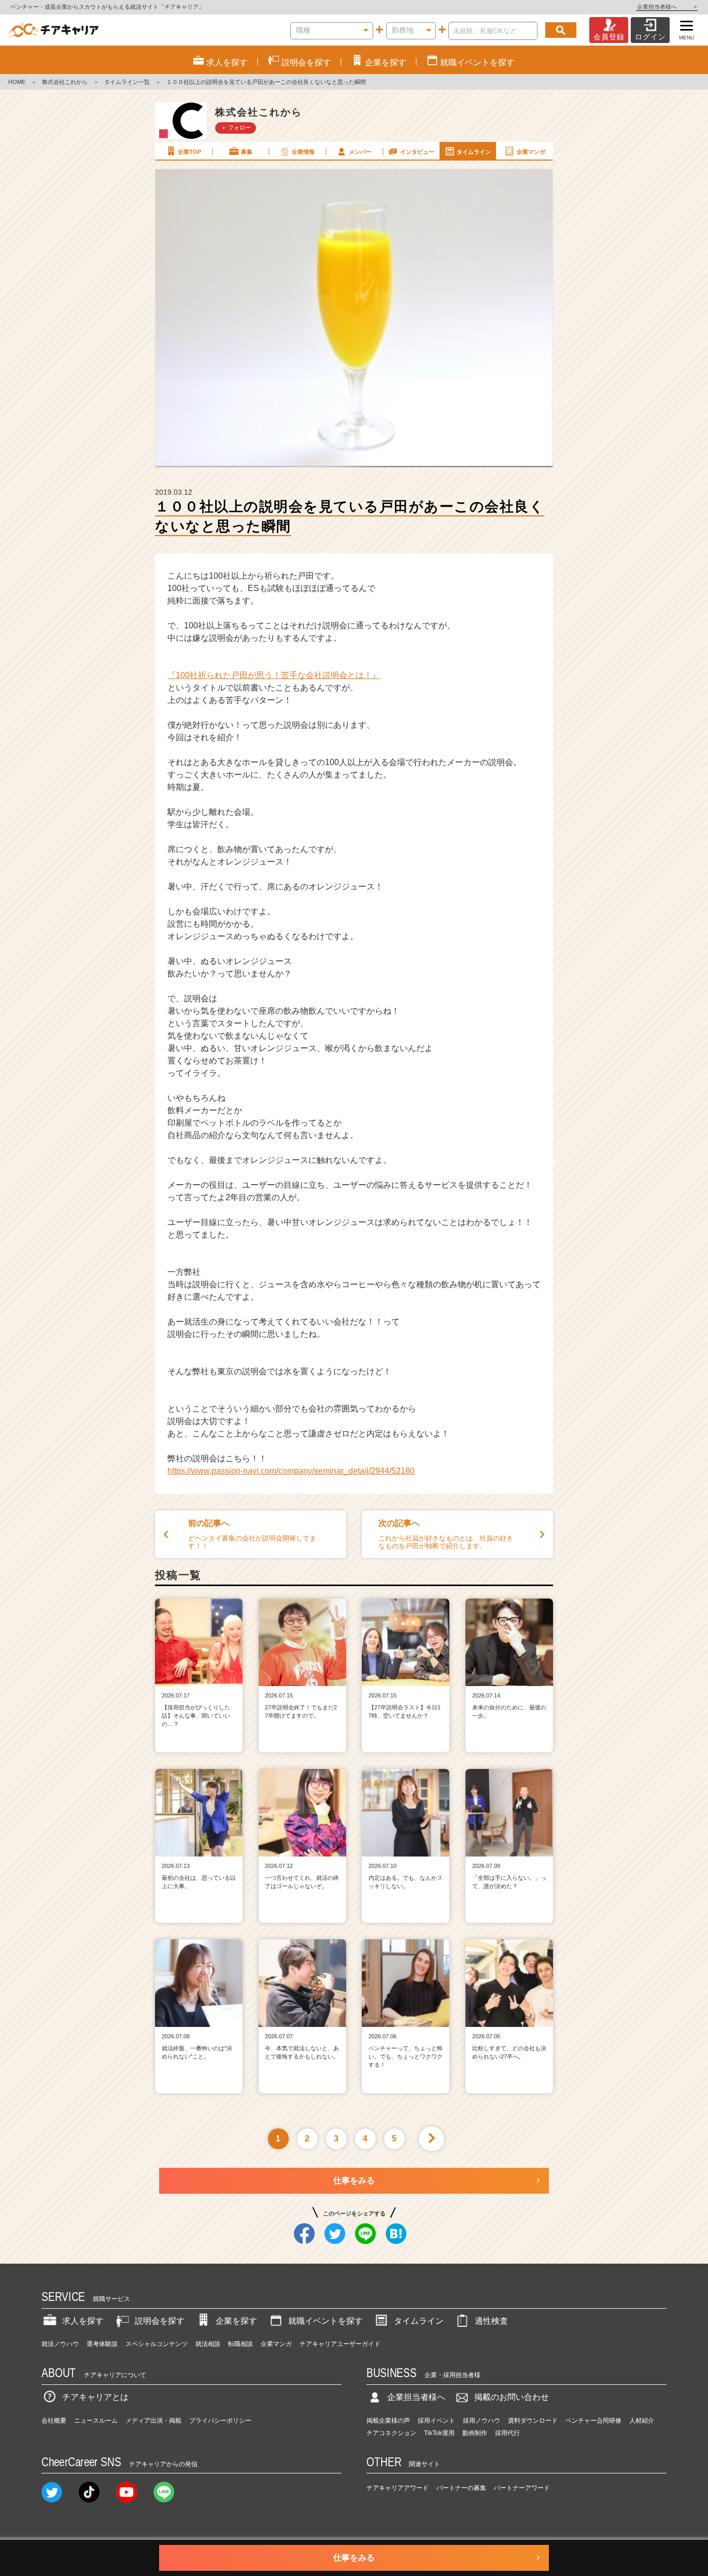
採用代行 (507, 2433)
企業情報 (303, 152)
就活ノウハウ (60, 2344)
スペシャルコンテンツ (157, 2344)
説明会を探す (160, 2321)
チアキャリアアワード (398, 2488)
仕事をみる (354, 2181)
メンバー (360, 152)
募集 (247, 152)
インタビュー (417, 152)
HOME (17, 82)
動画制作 (475, 2433)
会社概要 (54, 2421)
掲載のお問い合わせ (512, 2397)
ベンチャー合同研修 (593, 2421)
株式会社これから (65, 82)
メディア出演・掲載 (153, 2421)
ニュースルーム (96, 2421)
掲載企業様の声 (388, 2421)
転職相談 (240, 2344)
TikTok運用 (439, 2433)
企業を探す (236, 2321)
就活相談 (208, 2344)
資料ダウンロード (533, 2421)
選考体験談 (102, 2344)
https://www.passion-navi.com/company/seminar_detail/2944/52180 (291, 1471)
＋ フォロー (236, 127)
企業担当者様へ (667, 7)
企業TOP (189, 152)
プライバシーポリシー (220, 2421)
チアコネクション (391, 2433)
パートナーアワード (522, 2488)
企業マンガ (531, 152)
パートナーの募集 (461, 2488)
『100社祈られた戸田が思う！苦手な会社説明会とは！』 (274, 675)
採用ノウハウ (482, 2421)
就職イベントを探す (325, 2321)
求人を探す (83, 2321)
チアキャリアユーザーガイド (340, 2344)
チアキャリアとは (95, 2397)
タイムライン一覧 (127, 82)
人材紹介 (642, 2421)
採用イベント (436, 2421)
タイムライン (474, 152)
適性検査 (491, 2321)
